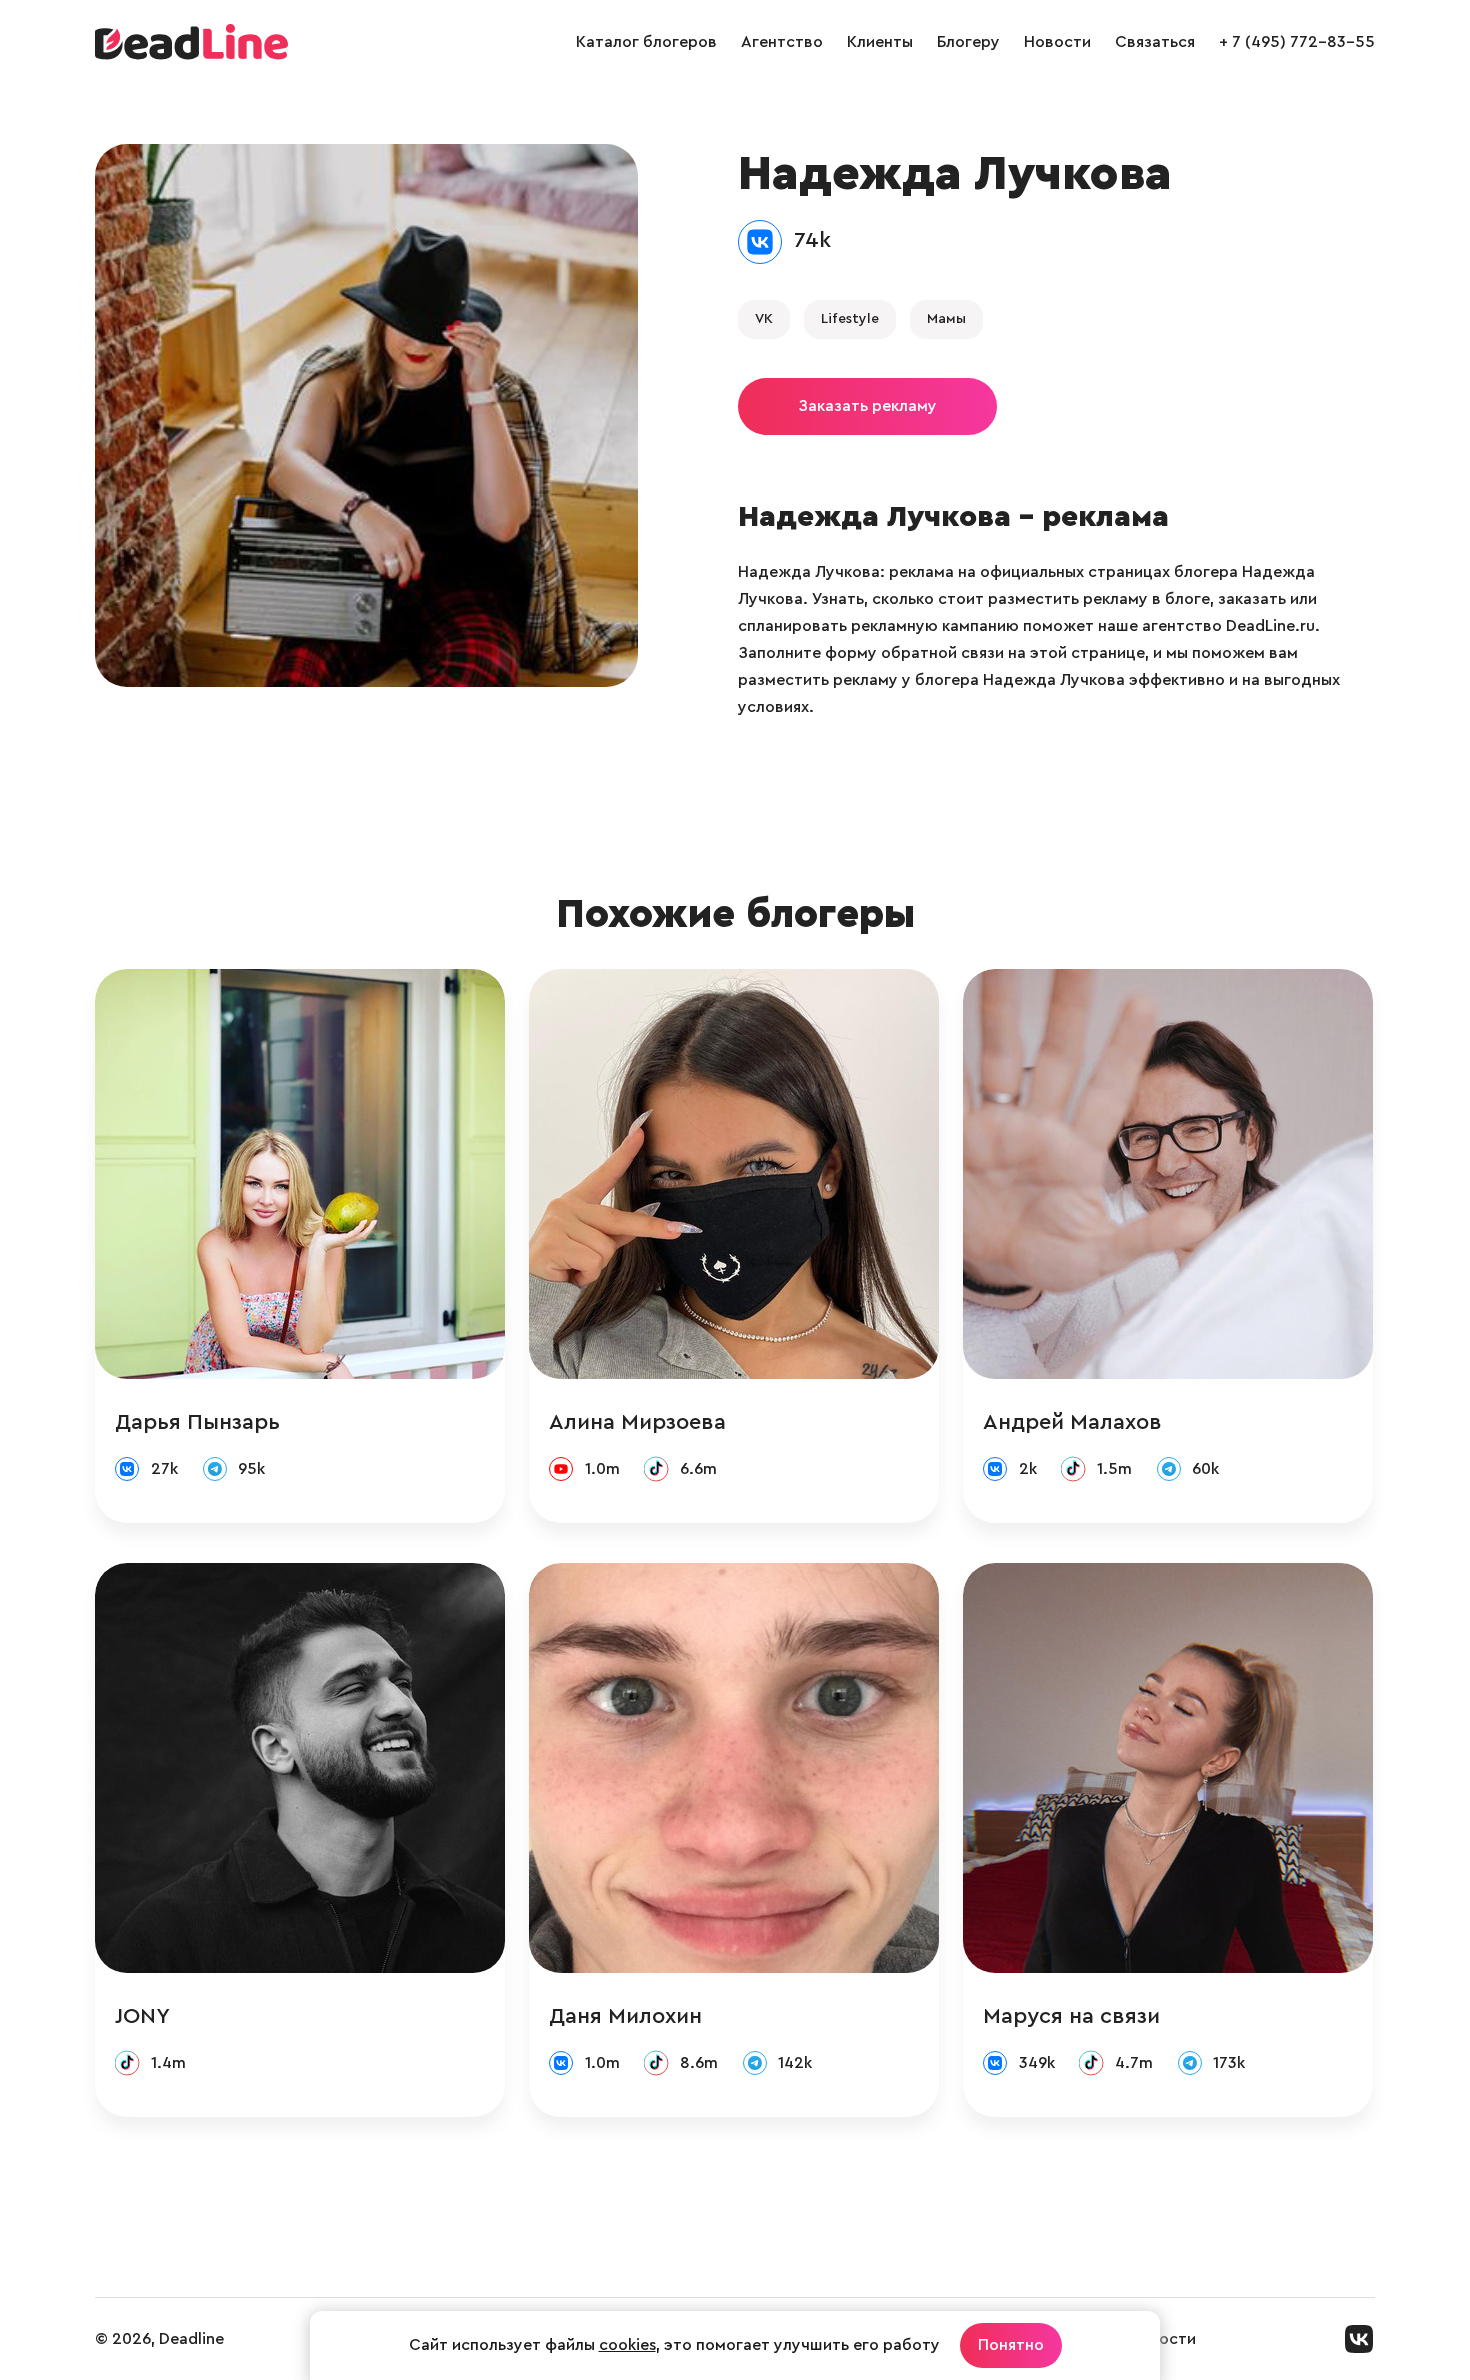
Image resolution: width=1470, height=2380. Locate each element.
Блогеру (968, 42)
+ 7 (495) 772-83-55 (1297, 42)
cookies (627, 2345)
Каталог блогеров (646, 42)
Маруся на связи (1071, 2016)
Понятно (1011, 2345)
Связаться (1155, 42)
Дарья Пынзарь (197, 1422)
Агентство (782, 42)
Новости (1057, 42)
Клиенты (880, 42)
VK (764, 319)
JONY (142, 2016)
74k (812, 240)
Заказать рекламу (867, 406)
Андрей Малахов (1072, 1422)
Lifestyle (850, 319)
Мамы (946, 319)
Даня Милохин (625, 2016)
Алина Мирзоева (637, 1422)
